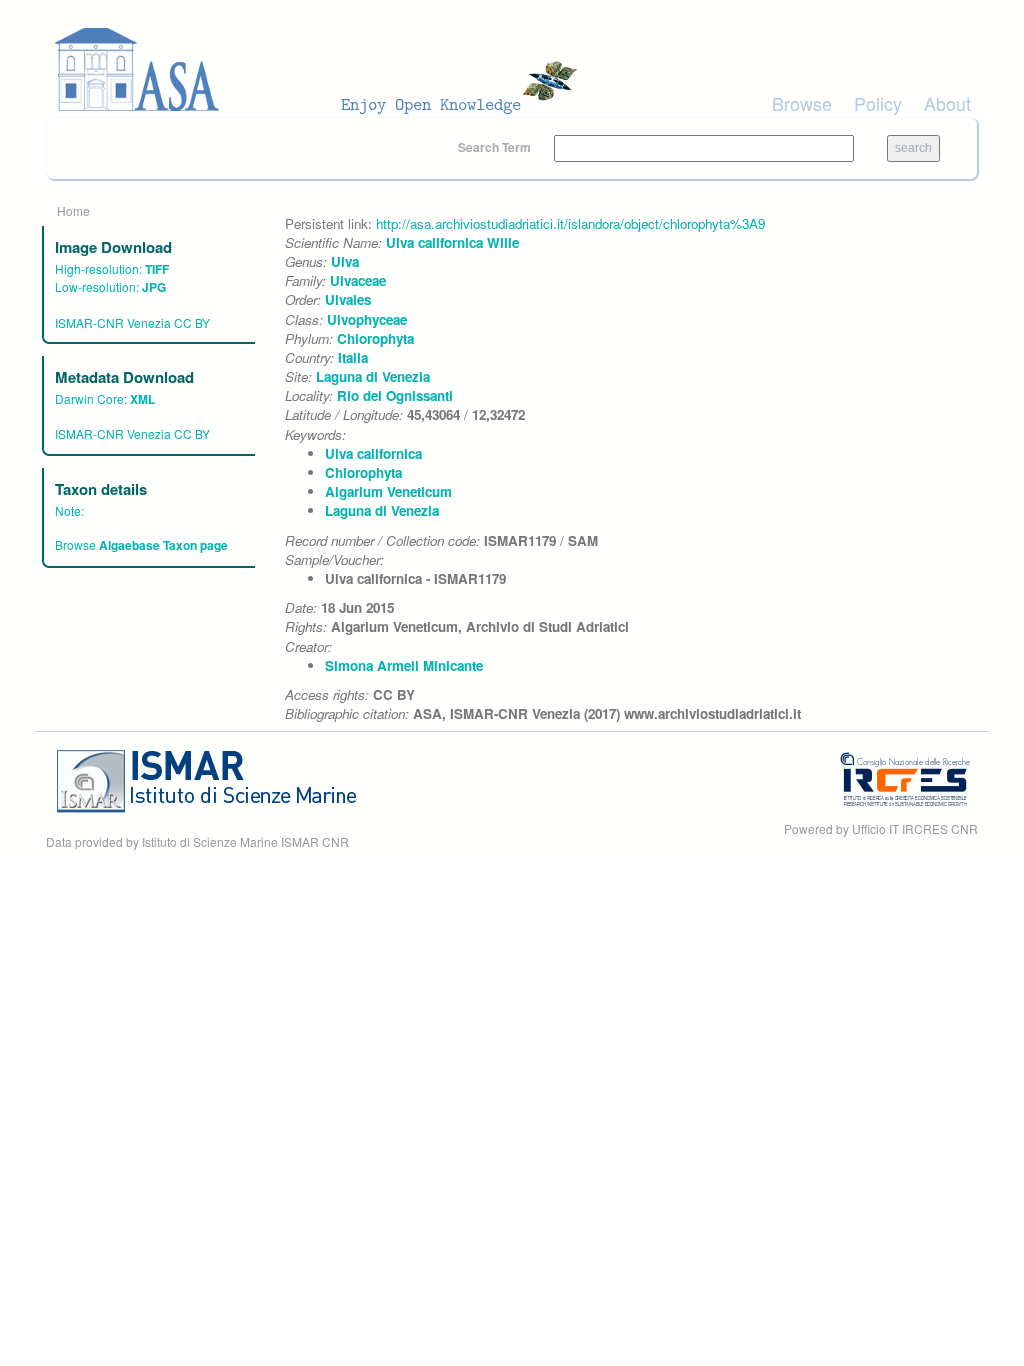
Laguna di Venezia (373, 376)
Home (73, 210)
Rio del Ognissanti (395, 395)
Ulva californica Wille (452, 242)
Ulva (345, 261)
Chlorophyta (375, 338)
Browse (802, 103)
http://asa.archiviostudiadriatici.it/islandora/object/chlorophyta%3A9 (570, 223)
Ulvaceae (358, 280)
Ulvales (348, 299)
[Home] (322, 70)
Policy (878, 103)
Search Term (496, 147)
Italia (353, 357)
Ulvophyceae (367, 319)
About (947, 103)
